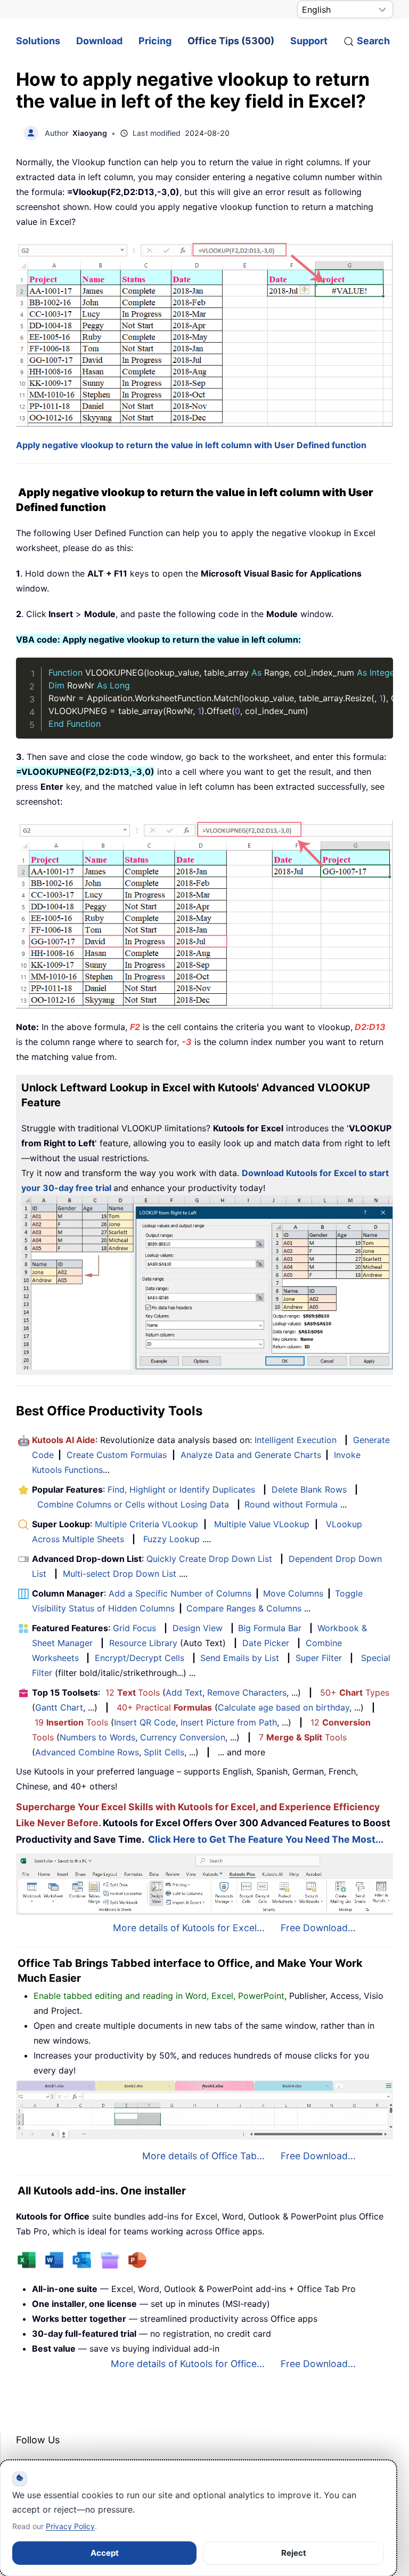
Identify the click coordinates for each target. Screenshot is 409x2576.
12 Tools (133, 1692)
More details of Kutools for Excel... (189, 1928)
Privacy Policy (70, 2526)
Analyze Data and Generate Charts (251, 1455)
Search (373, 41)
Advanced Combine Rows (87, 1752)
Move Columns (293, 1593)
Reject (294, 2553)
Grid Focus (134, 1628)
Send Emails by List (240, 1658)
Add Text (184, 1692)
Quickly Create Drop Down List (209, 1559)
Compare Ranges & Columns (244, 1608)
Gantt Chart (59, 1707)
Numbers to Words (97, 1737)
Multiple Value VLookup (262, 1524)
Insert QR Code (145, 1722)
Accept (105, 2553)
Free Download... (318, 1928)
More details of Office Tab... (203, 2156)
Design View (198, 1628)
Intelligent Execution (296, 1440)
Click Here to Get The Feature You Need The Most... (266, 1839)
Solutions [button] (38, 41)
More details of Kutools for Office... (188, 2364)
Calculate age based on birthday (284, 1707)
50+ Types (355, 1692)
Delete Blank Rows (309, 1489)
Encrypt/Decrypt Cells (140, 1658)
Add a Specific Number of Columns (180, 1593)
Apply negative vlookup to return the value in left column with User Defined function (191, 445)
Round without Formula (291, 1504)
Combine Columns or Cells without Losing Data (133, 1504)
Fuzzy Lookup (171, 1539)
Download (99, 41)
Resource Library (143, 1643)
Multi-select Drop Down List (120, 1574)
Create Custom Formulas (117, 1455)
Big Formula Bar (270, 1628)
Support (309, 41)
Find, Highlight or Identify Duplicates (181, 1489)
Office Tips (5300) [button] (231, 41)
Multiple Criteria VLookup (146, 1524)
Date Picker (266, 1643)
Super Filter (319, 1658)
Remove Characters (247, 1692)
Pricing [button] (155, 41)
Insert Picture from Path (229, 1722)
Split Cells (164, 1752)
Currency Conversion (183, 1737)
